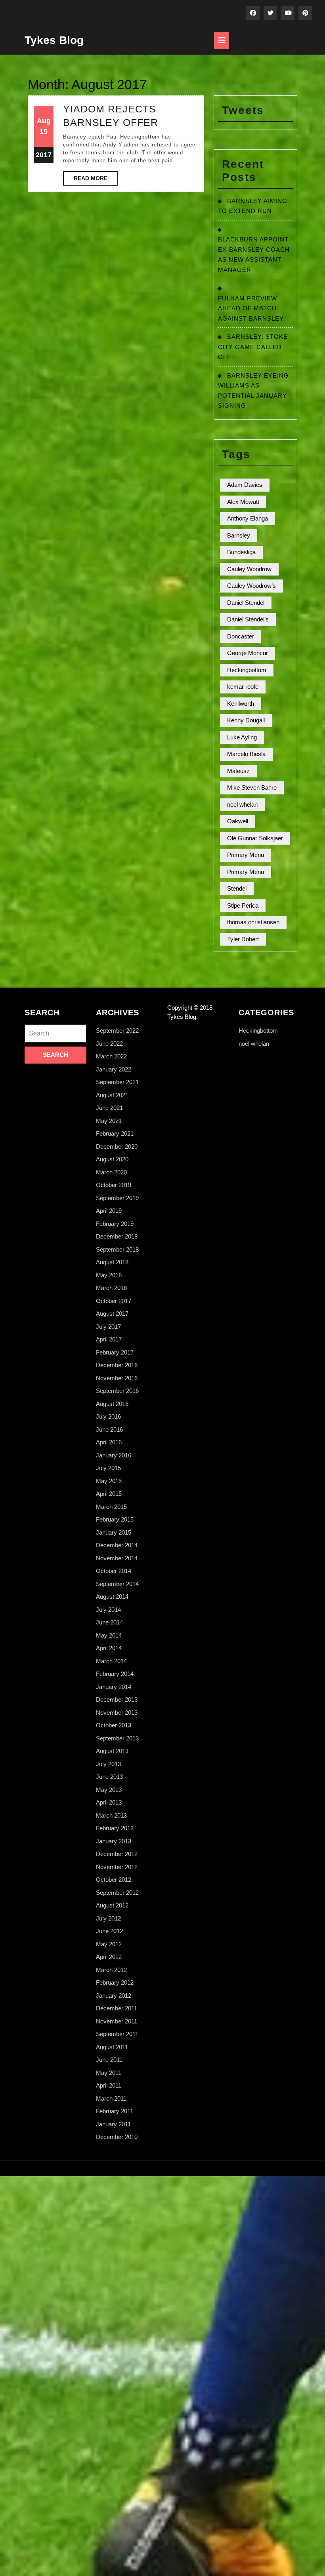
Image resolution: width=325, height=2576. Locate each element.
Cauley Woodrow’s (251, 586)
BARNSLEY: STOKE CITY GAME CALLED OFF (253, 347)
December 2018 (117, 1236)
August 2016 (112, 1404)
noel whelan (242, 805)
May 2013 (109, 1790)
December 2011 (117, 2008)
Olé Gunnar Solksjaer (255, 838)
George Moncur (248, 653)
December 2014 (117, 1545)
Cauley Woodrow (249, 569)
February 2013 (115, 1828)
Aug (44, 121)
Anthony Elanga (248, 518)
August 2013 (112, 1751)
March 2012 (111, 1970)
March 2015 (111, 1507)
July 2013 (108, 1764)
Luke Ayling (242, 737)
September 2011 (117, 2034)
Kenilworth (241, 704)
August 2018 (112, 1262)
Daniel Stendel (246, 603)
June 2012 (109, 1931)
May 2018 (109, 1275)
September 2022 (117, 1031)
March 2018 (111, 1288)
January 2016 (114, 1455)
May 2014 (109, 1635)
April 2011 (109, 2085)
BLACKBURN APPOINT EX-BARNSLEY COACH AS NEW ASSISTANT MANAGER (254, 250)
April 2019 (109, 1211)
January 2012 (114, 1996)
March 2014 (111, 1661)
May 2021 (109, 1121)
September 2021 (117, 1082)
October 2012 (114, 1880)
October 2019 (114, 1185)
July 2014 (108, 1610)
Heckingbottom (247, 670)
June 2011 (109, 2060)
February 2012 (115, 1982)
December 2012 (117, 1854)
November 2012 (117, 1867)
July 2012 (108, 1918)
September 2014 (117, 1584)
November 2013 (117, 1713)
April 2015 (109, 1494)
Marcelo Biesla (246, 754)
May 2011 (109, 2073)
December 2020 (117, 1146)
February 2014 (115, 1674)
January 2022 (114, 1069)
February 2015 (115, 1519)
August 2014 (112, 1597)
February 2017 (115, 1352)
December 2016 (117, 1365)
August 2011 (112, 2047)
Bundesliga (241, 552)
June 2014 (109, 1622)
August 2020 (112, 1159)
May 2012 (109, 1944)
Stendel (237, 888)
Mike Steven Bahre (252, 787)
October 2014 (114, 1571)
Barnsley (239, 535)
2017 (44, 155)
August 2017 (112, 1314)
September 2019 (117, 1198)
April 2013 (109, 1802)
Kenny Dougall (246, 720)
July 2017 (108, 1327)
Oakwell (238, 821)
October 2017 (114, 1301)
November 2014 (117, 1558)
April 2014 (109, 1648)
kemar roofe (243, 687)
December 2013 (117, 1699)
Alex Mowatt (243, 502)
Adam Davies (245, 485)
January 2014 (114, 1687)
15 (44, 131)
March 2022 (111, 1056)
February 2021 (115, 1133)
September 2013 (117, 1738)
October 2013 (114, 1725)
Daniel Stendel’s (248, 619)
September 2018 (117, 1249)
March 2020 (111, 1172)
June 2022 (109, 1044)
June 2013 (109, 1777)
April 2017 (109, 1339)
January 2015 (114, 1532)
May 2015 (109, 1481)
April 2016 (109, 1442)
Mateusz (238, 771)
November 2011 (117, 2021)
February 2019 (115, 1224)
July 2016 (108, 1416)
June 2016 (109, 1430)
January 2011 (113, 2124)
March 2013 (111, 1815)
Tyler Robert (243, 939)
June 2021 (109, 1108)
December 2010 (117, 2137)
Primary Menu (246, 855)
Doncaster (241, 636)
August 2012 (112, 1905)
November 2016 (117, 1378)
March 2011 (111, 2098)
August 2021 (112, 1095)
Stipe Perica (243, 905)
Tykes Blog (54, 40)
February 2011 (115, 2111)
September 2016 (117, 1391)
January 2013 (114, 1841)
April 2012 (109, 1957)
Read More (96, 180)
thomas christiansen (253, 922)
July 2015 (108, 1468)
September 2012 (117, 1893)
